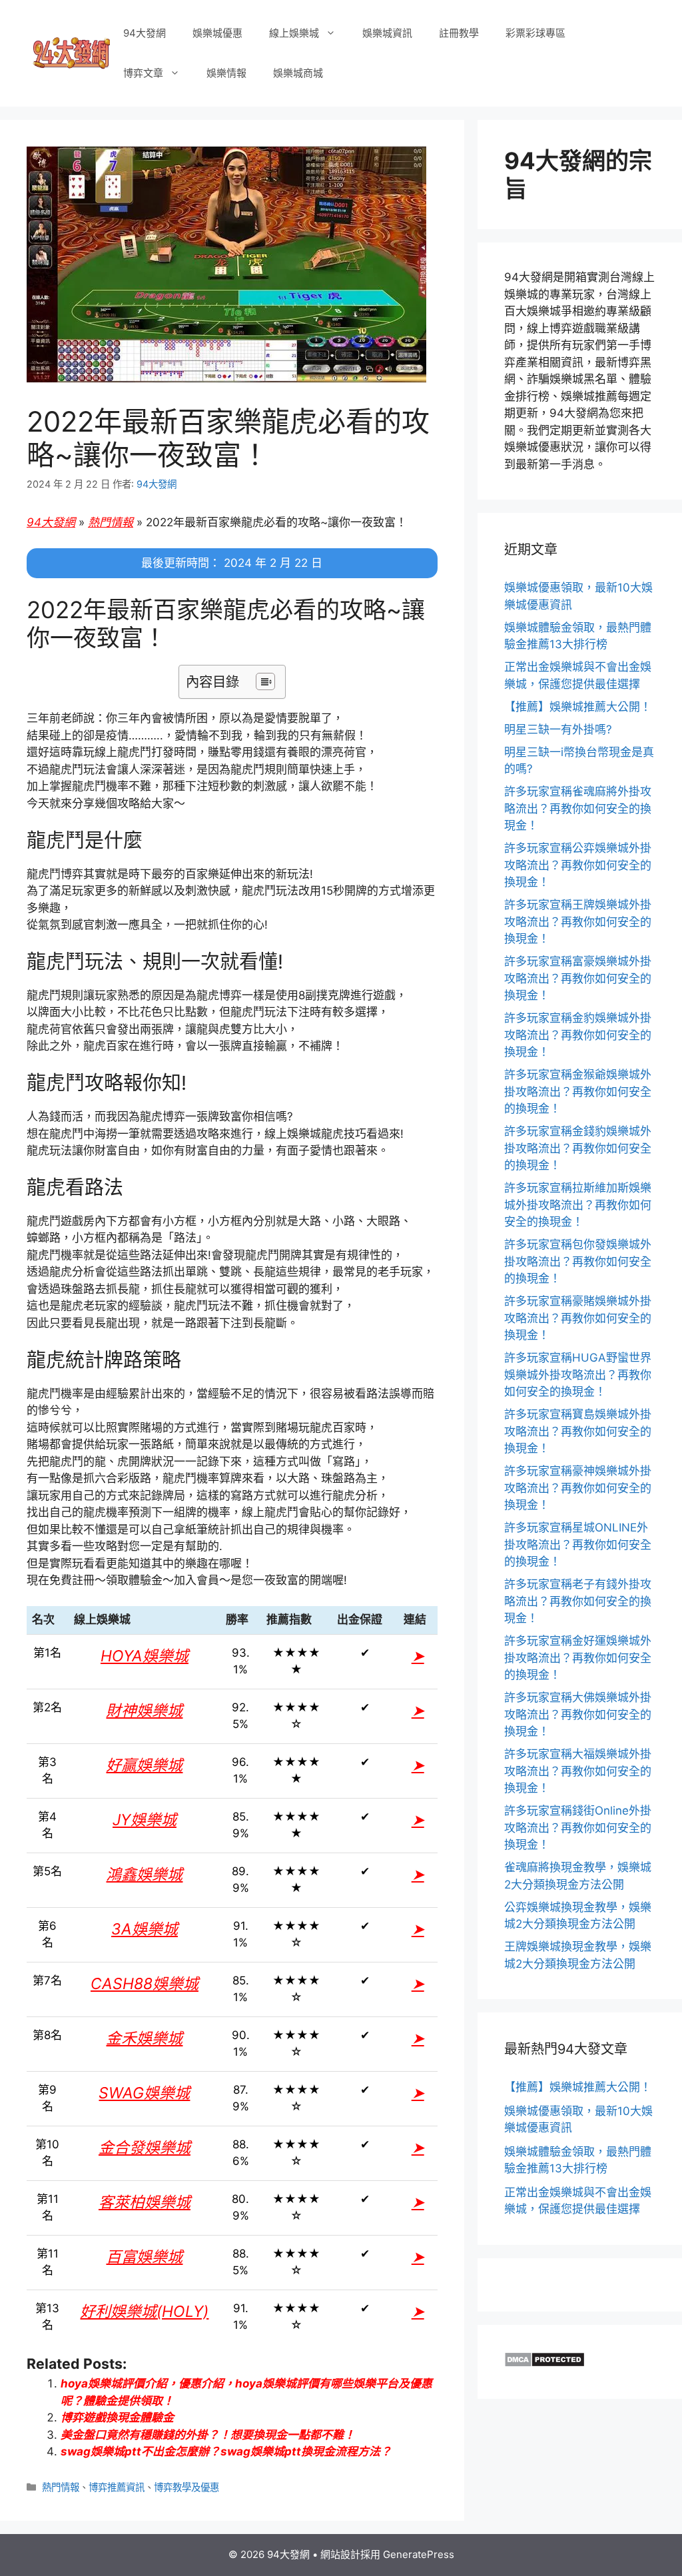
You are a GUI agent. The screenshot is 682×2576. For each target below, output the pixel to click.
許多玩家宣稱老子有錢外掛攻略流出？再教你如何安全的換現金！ (578, 1601)
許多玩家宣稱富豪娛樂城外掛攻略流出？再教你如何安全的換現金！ (578, 978)
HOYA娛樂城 (145, 1656)
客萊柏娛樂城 (145, 2202)
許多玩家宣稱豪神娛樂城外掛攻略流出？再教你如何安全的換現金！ (578, 1488)
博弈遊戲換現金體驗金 (117, 2417)
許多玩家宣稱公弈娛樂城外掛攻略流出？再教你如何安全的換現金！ (578, 865)
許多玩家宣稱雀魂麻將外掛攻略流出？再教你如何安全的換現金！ (578, 808)
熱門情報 (111, 522)
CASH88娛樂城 (145, 1984)
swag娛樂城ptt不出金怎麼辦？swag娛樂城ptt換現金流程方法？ (226, 2451)
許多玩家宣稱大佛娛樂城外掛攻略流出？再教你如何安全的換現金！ (578, 1714)
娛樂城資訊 (387, 33)
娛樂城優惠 (217, 33)
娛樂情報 (226, 73)
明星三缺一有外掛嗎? (558, 729)
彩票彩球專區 (535, 33)
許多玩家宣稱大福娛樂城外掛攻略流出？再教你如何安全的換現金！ (578, 1771)
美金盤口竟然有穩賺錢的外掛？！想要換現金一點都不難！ (208, 2435)
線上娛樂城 (294, 33)
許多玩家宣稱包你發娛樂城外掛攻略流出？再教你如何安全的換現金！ (578, 1261)
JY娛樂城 (145, 1820)
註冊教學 (459, 33)
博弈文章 (143, 73)
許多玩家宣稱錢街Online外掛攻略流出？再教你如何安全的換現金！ (578, 1828)
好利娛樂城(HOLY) (144, 2312)
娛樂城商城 (298, 73)
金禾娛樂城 (144, 2038)
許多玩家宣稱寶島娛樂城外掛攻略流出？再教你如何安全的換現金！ (578, 1431)
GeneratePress (419, 2554)
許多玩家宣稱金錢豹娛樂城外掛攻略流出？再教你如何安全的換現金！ (578, 1148)
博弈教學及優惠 (186, 2487)
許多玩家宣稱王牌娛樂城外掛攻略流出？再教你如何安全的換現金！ (578, 922)
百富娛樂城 (144, 2257)
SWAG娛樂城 (144, 2093)
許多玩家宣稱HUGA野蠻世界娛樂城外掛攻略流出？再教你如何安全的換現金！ (578, 1375)
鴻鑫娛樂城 (144, 1875)
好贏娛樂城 (144, 1765)
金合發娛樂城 (145, 2148)
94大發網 (145, 33)
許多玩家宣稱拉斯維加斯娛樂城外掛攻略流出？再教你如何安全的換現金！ (578, 1205)
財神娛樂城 (144, 1711)
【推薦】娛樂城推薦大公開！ (578, 707)
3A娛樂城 (145, 1929)
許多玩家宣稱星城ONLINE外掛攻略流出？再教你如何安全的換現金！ (578, 1544)
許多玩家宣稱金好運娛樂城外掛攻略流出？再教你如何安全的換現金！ (578, 1658)
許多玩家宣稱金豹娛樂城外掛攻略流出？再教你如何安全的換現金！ (578, 1035)
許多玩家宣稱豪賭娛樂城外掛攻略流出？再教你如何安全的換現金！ (578, 1318)
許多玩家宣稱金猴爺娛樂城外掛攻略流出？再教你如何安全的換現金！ (578, 1091)
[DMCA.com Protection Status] (544, 2363)
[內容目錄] (265, 681)
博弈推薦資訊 (117, 2487)
